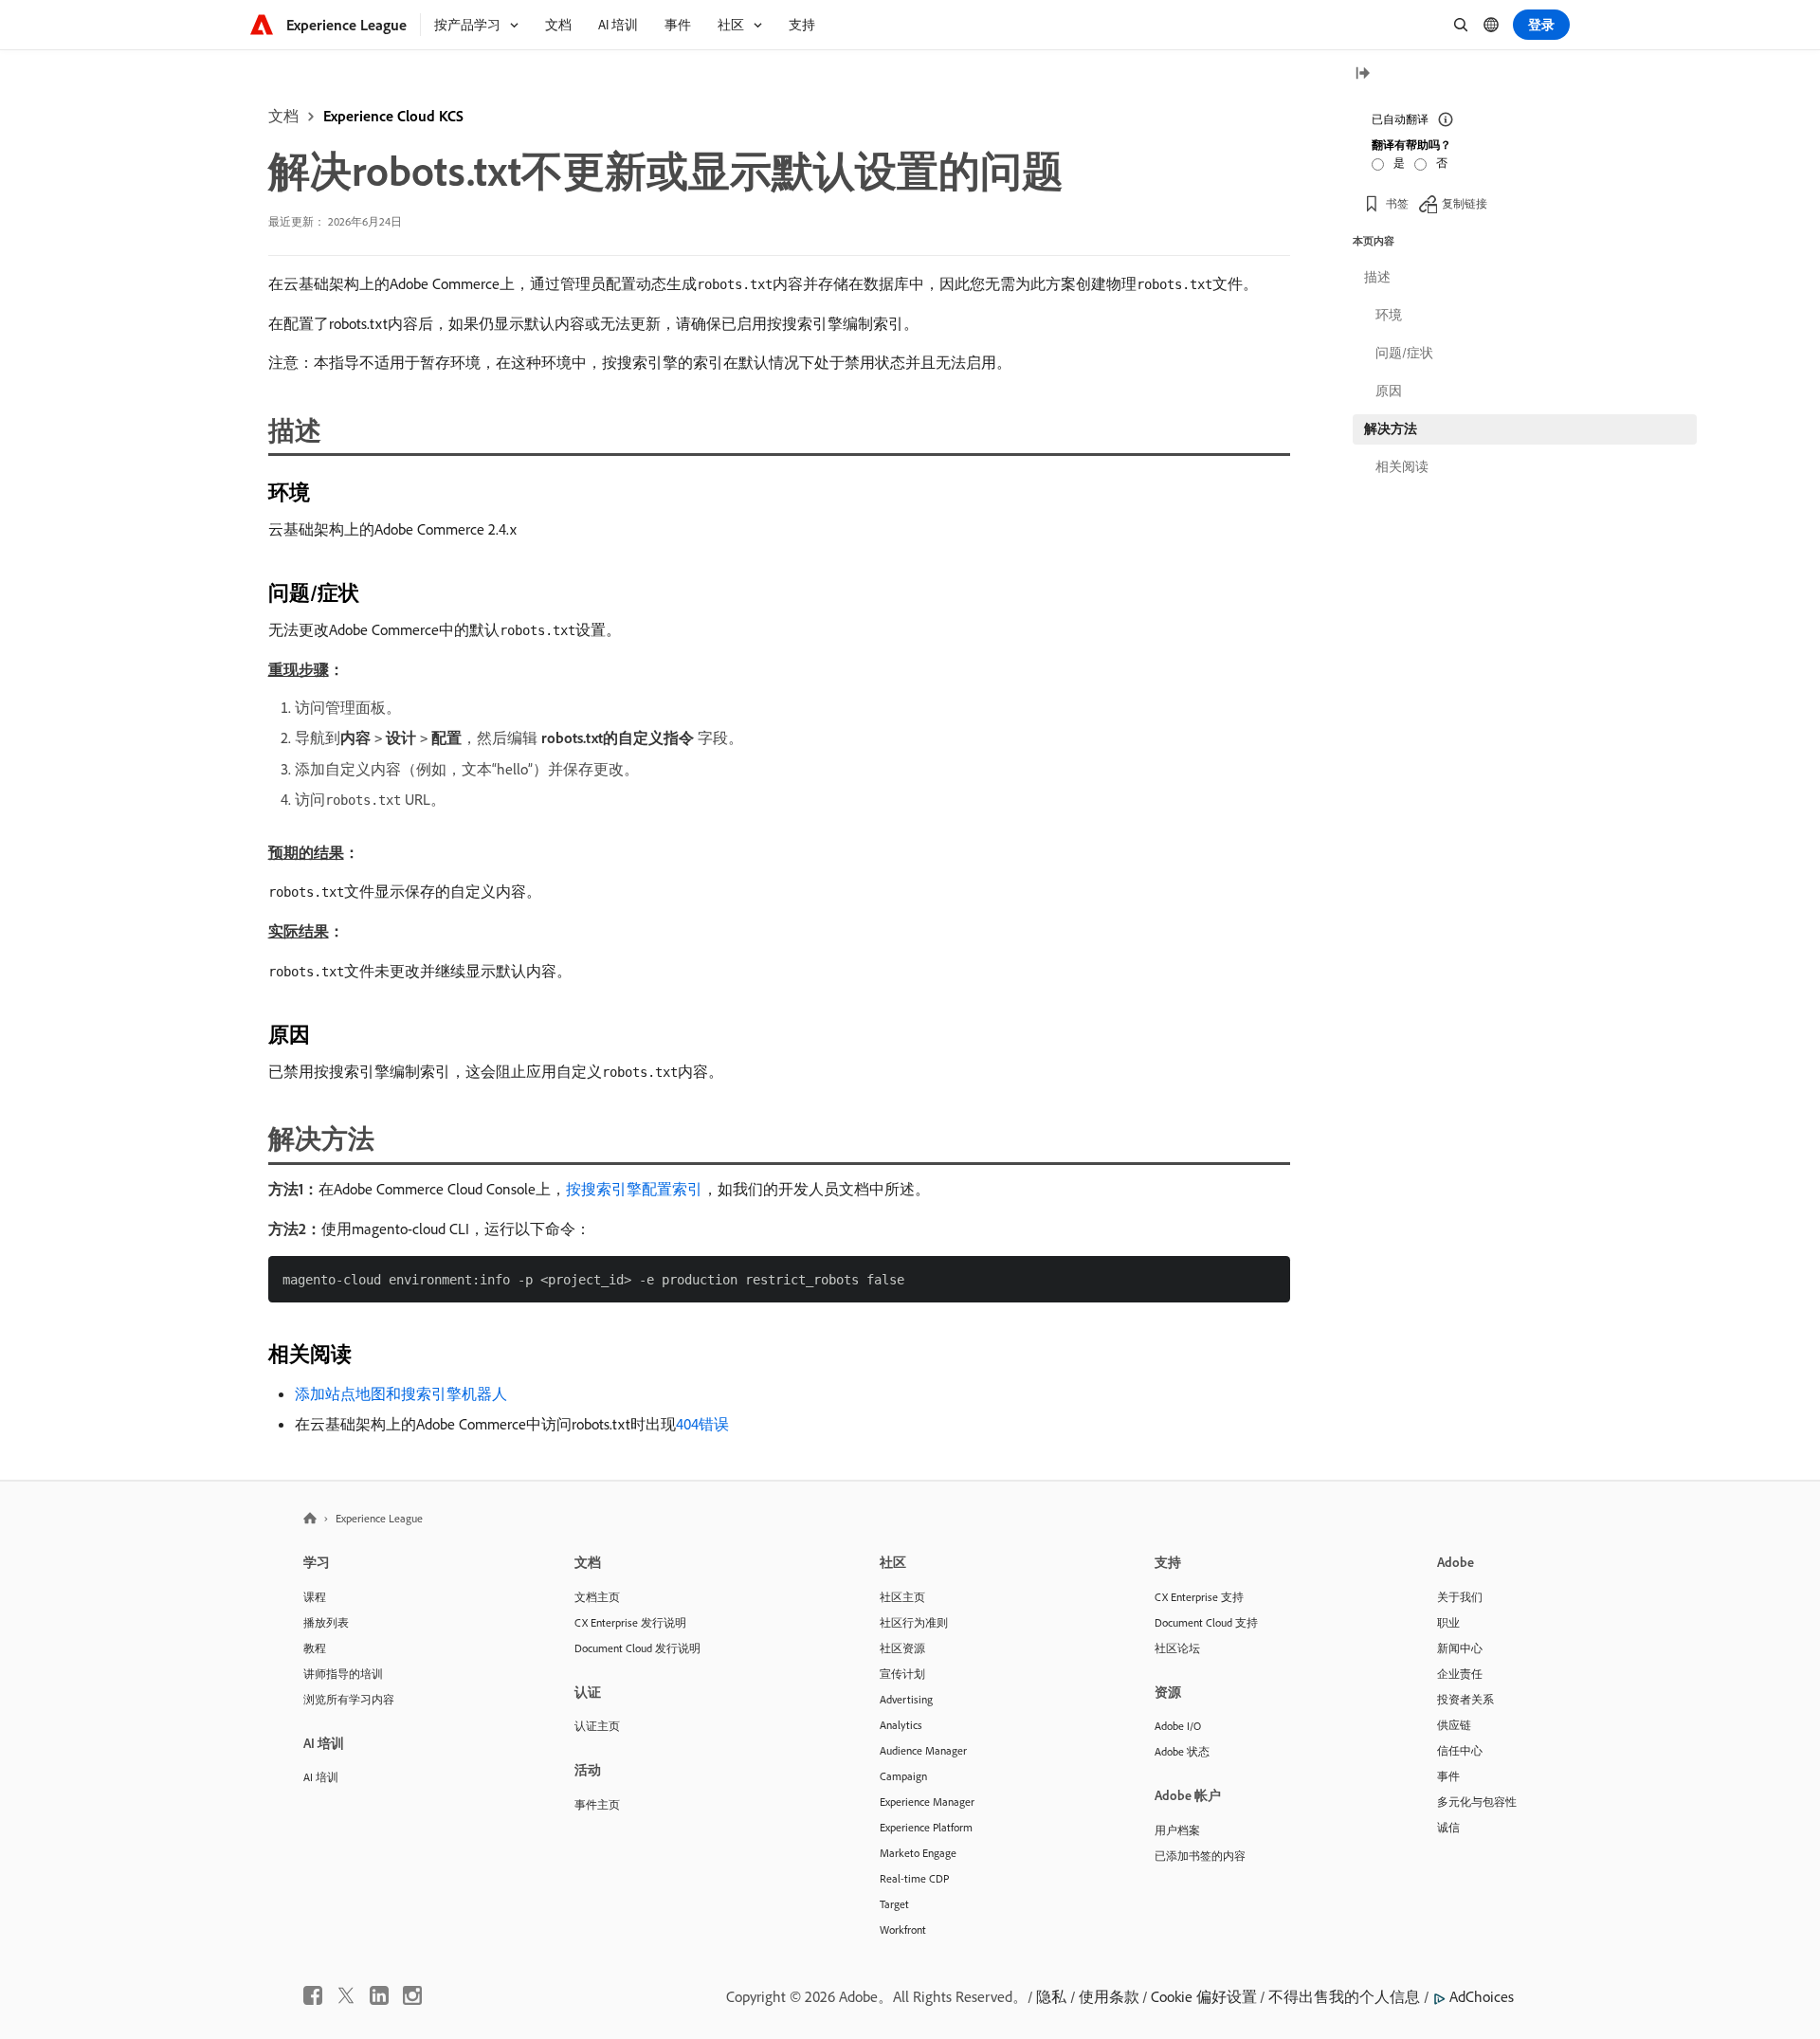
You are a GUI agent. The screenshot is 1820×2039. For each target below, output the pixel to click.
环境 (1389, 315)
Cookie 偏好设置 (1204, 1996)
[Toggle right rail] (1362, 74)
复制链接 (1465, 203)
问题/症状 (1404, 353)
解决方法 (1391, 428)
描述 (1377, 277)
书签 (1397, 203)
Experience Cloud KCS (393, 116)
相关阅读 (1402, 466)
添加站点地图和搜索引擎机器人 (401, 1393)
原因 (1389, 391)
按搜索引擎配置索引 (634, 1189)
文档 (283, 116)
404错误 (702, 1424)
